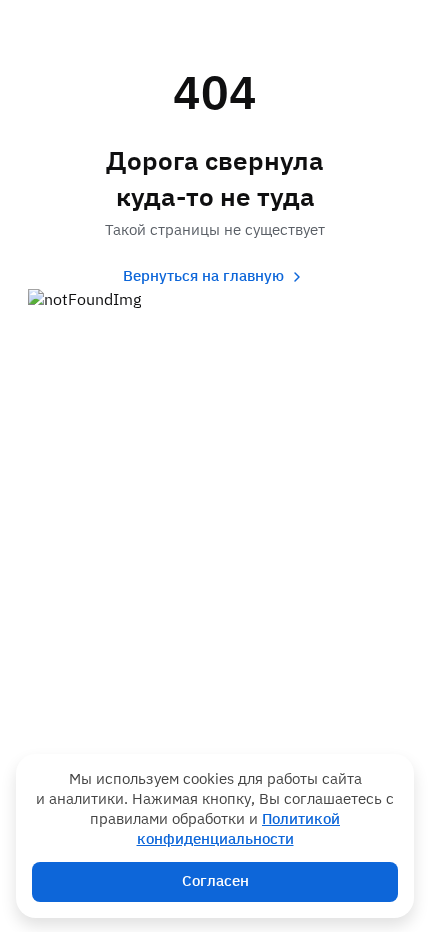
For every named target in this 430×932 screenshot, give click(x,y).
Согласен (215, 881)
